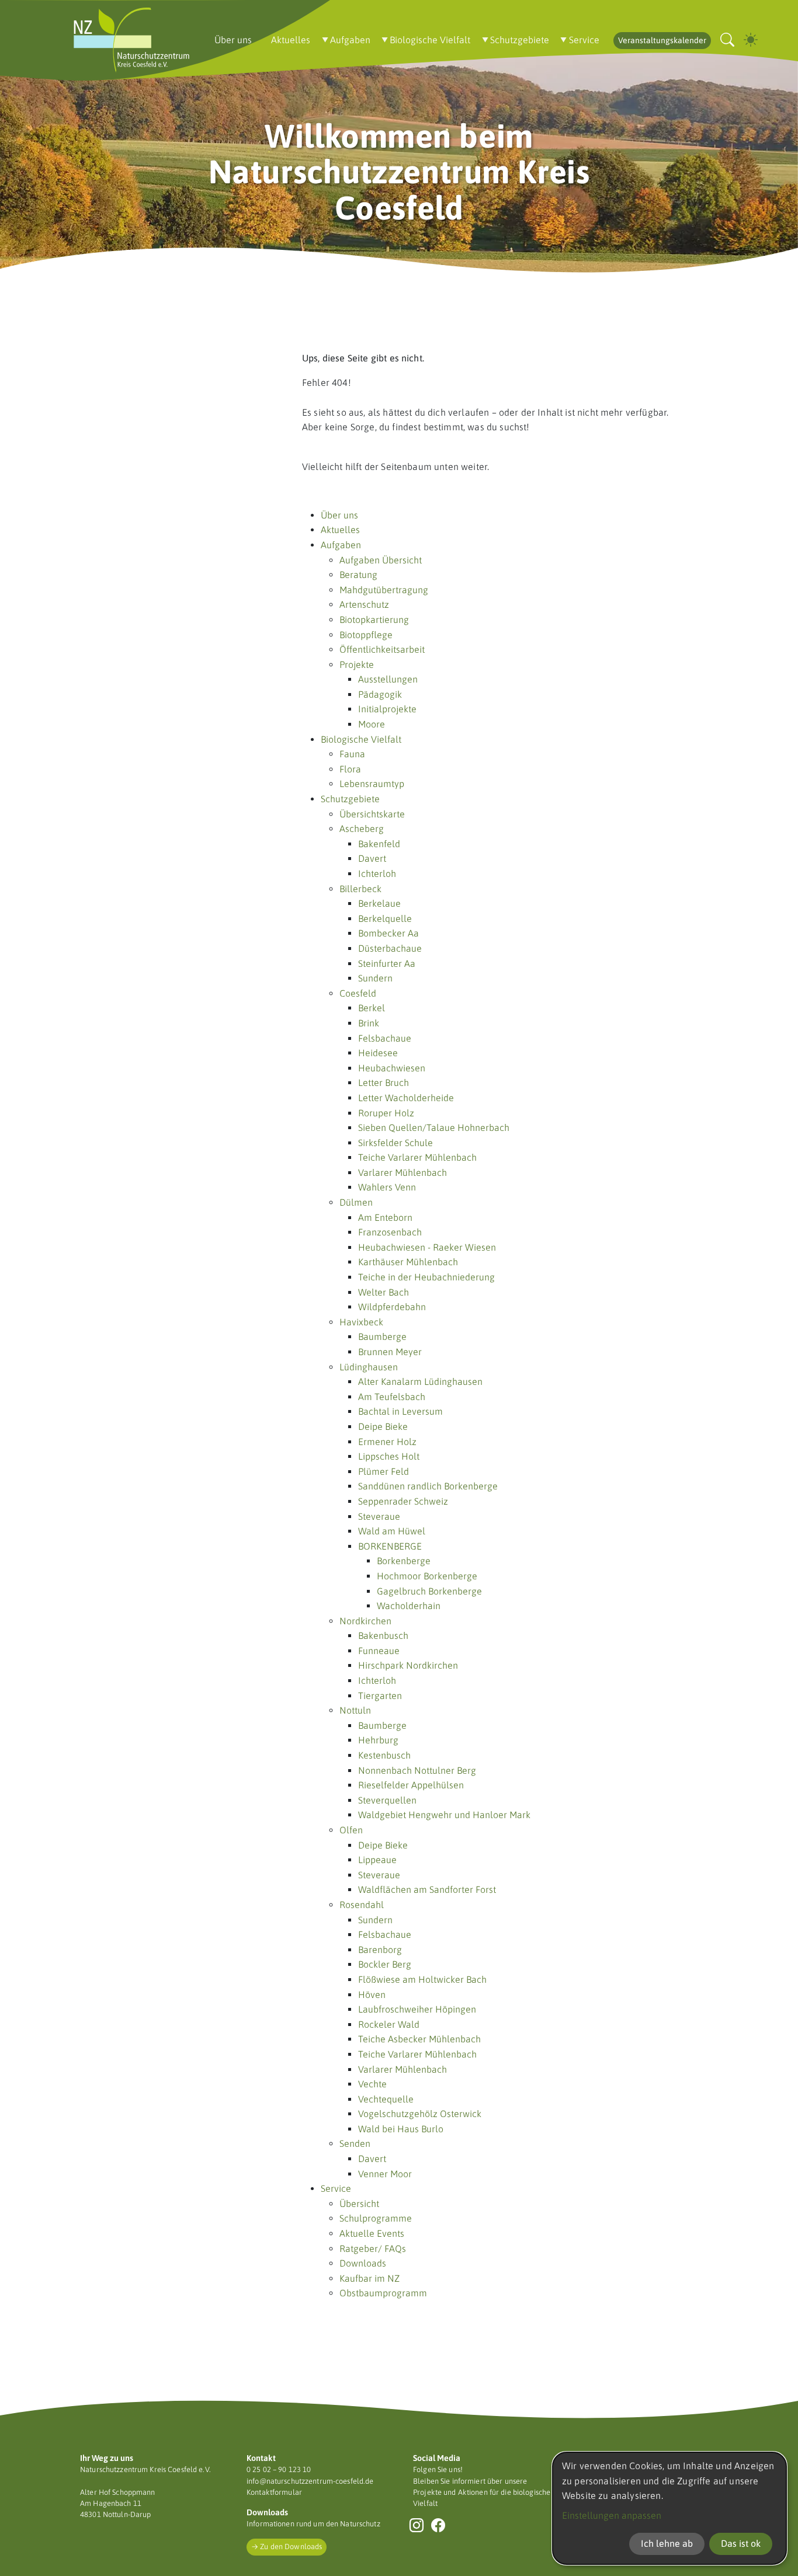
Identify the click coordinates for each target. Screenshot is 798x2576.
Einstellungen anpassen (612, 2515)
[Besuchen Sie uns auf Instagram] (417, 2525)
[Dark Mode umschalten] (751, 40)
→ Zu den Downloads (287, 2547)
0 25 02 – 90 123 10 (279, 2469)
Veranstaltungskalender (662, 40)
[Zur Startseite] (131, 40)
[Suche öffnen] (727, 40)
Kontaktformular (274, 2492)
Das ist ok (741, 2543)
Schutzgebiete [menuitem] (520, 40)
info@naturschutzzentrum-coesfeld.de (310, 2481)
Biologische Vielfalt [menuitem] (430, 40)
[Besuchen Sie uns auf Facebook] (438, 2525)
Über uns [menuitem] (233, 40)
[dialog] (669, 2508)
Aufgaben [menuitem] (350, 40)
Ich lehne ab (667, 2543)
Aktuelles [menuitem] (291, 40)
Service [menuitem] (584, 40)
